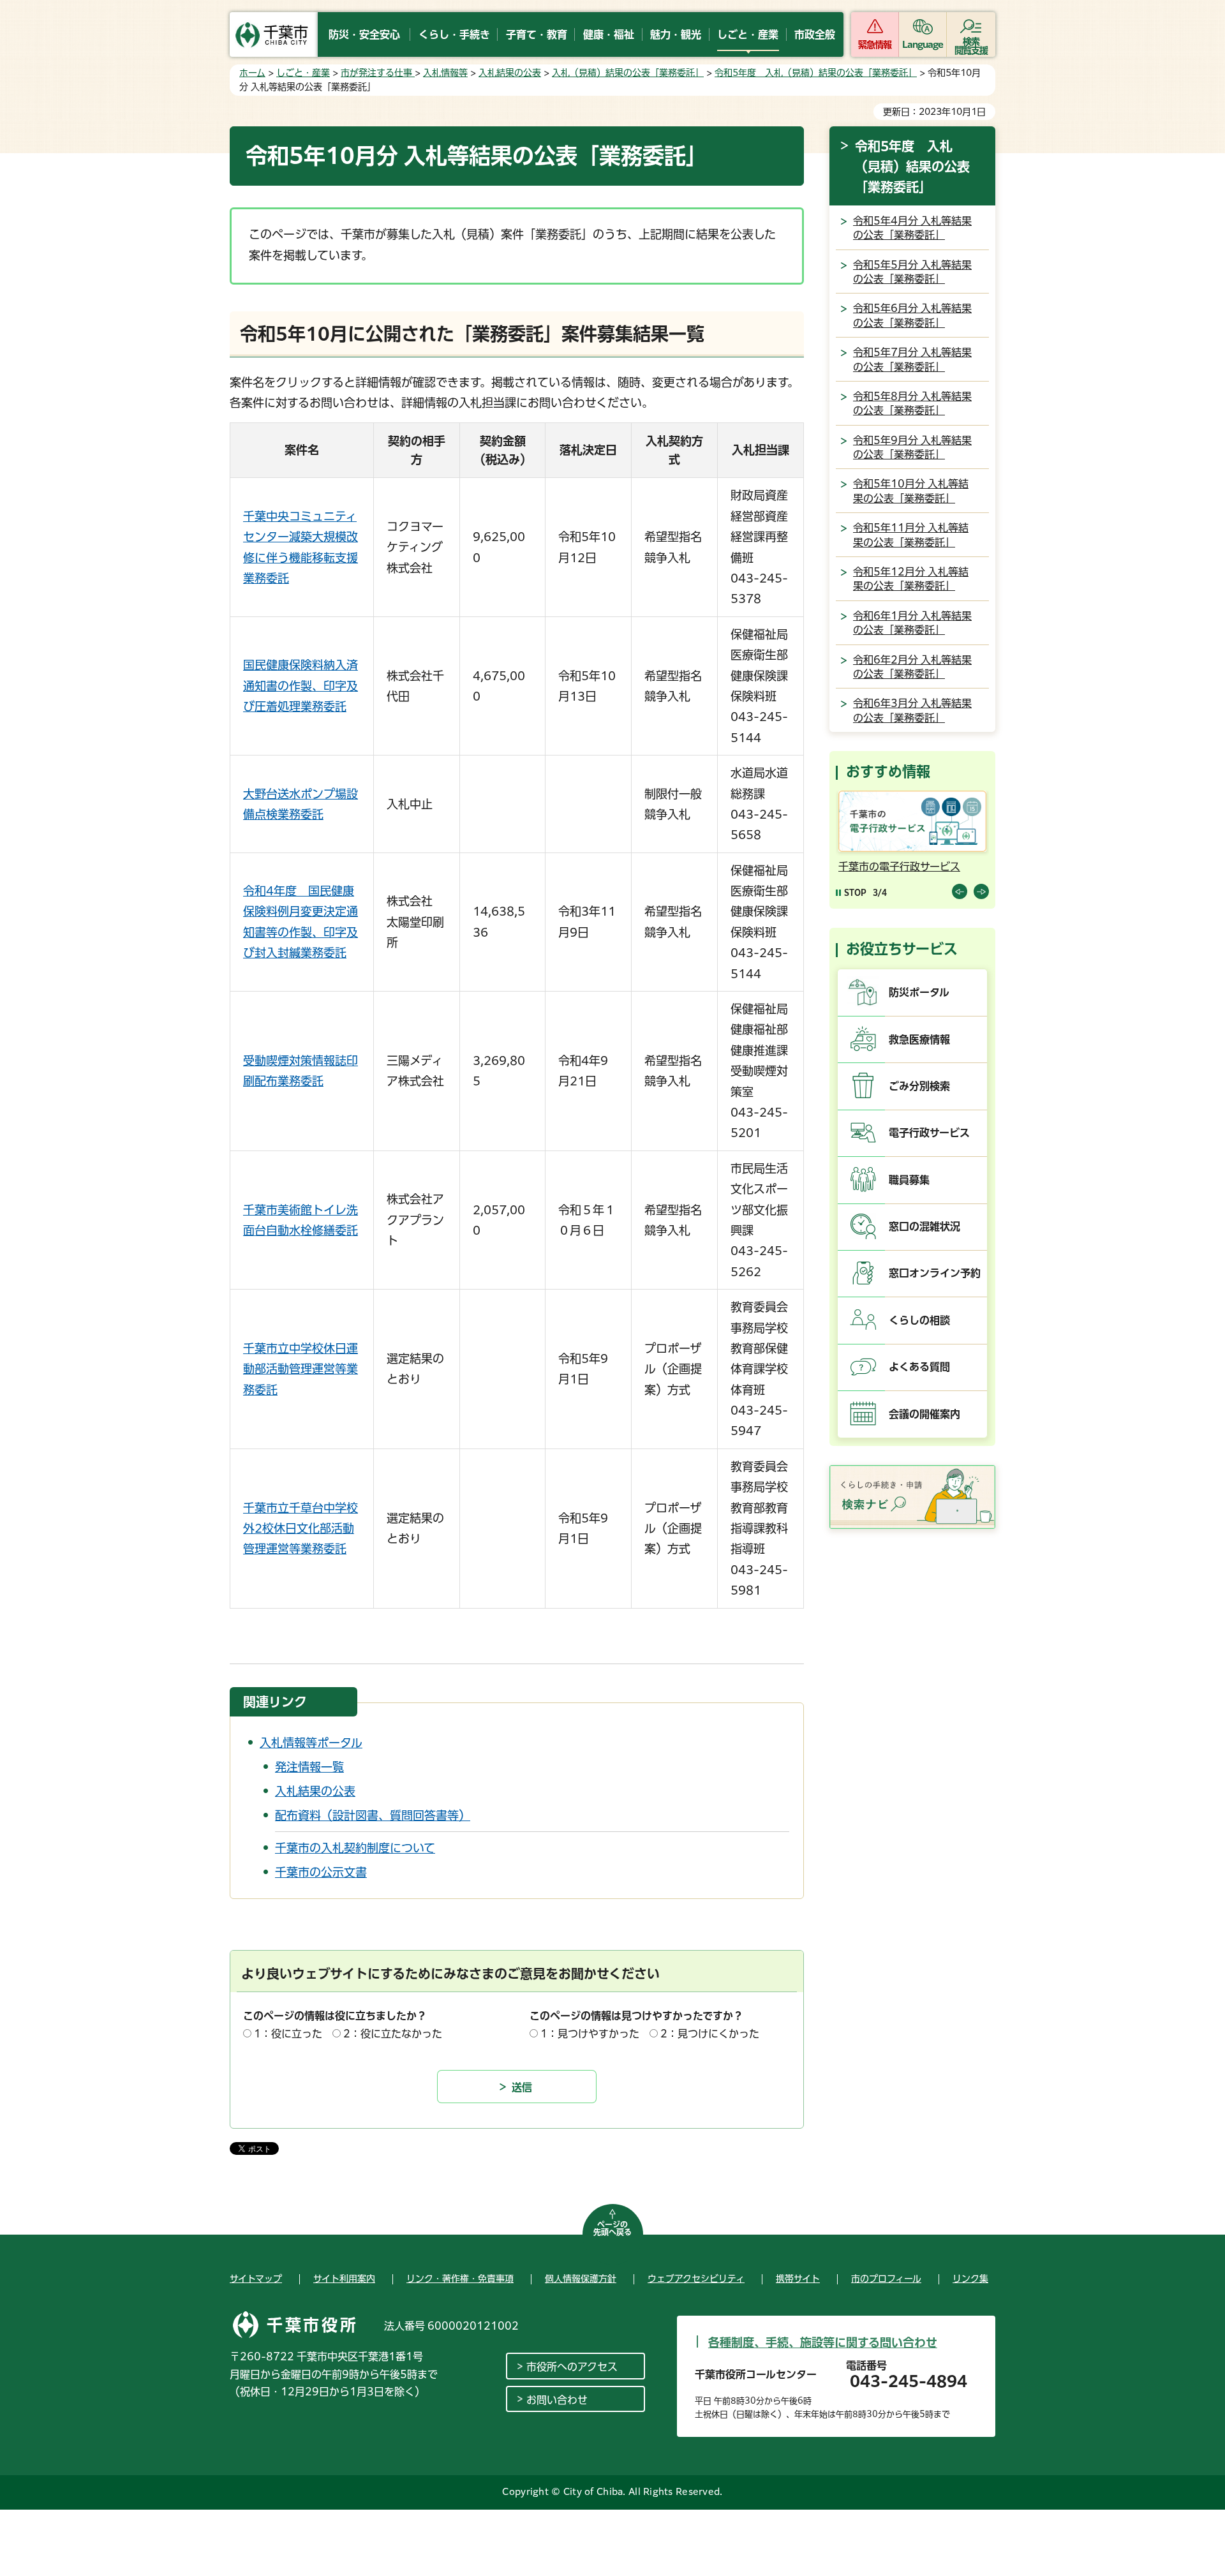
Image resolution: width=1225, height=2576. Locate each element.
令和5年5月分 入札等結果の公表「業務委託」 (912, 272)
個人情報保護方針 (581, 2279)
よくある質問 (919, 1367)
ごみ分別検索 (919, 1086)
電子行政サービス (929, 1133)
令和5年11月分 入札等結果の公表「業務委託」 (911, 535)
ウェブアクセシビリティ (696, 2279)
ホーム (252, 73)
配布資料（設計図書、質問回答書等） (373, 1815)
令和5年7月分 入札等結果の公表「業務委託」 (912, 359)
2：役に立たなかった (393, 2034)
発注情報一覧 (309, 1767)
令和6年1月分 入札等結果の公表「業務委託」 (912, 623)
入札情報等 (445, 73)
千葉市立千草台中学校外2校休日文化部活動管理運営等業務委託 (301, 1529)
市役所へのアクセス (572, 2367)
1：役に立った (288, 2034)
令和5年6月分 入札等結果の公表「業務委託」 (912, 315)
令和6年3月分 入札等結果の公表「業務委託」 (912, 710)
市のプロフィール (886, 2279)
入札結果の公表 (510, 73)
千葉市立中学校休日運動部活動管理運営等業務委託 (301, 1369)
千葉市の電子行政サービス (889, 867)
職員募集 (909, 1180)
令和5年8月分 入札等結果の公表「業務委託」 (912, 403)
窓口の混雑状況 (924, 1226)
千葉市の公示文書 (321, 1872)
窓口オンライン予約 (935, 1273)
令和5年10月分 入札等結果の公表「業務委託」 (911, 491)
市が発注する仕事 (378, 73)
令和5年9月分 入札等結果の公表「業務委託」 (912, 447)
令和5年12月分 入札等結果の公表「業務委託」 (911, 579)
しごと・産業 (303, 73)
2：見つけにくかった (710, 2034)
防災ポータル (919, 992)
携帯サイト (798, 2279)
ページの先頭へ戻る (612, 2228)
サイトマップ (256, 2279)
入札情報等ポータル (311, 1743)
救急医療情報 (919, 1039)
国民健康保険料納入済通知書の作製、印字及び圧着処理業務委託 (301, 686)
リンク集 (970, 2279)
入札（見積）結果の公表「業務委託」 (628, 73)
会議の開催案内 (924, 1414)
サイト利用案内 (344, 2279)
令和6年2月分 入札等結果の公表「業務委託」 (912, 667)
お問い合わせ (557, 2400)
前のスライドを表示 (960, 891)
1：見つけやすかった (590, 2034)
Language (923, 45)
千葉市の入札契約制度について (355, 1848)
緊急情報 (875, 45)
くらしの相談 (919, 1320)
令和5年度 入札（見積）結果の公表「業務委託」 (816, 73)
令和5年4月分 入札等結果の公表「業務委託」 (912, 228)
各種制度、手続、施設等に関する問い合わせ (823, 2342)
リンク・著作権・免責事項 (460, 2279)
